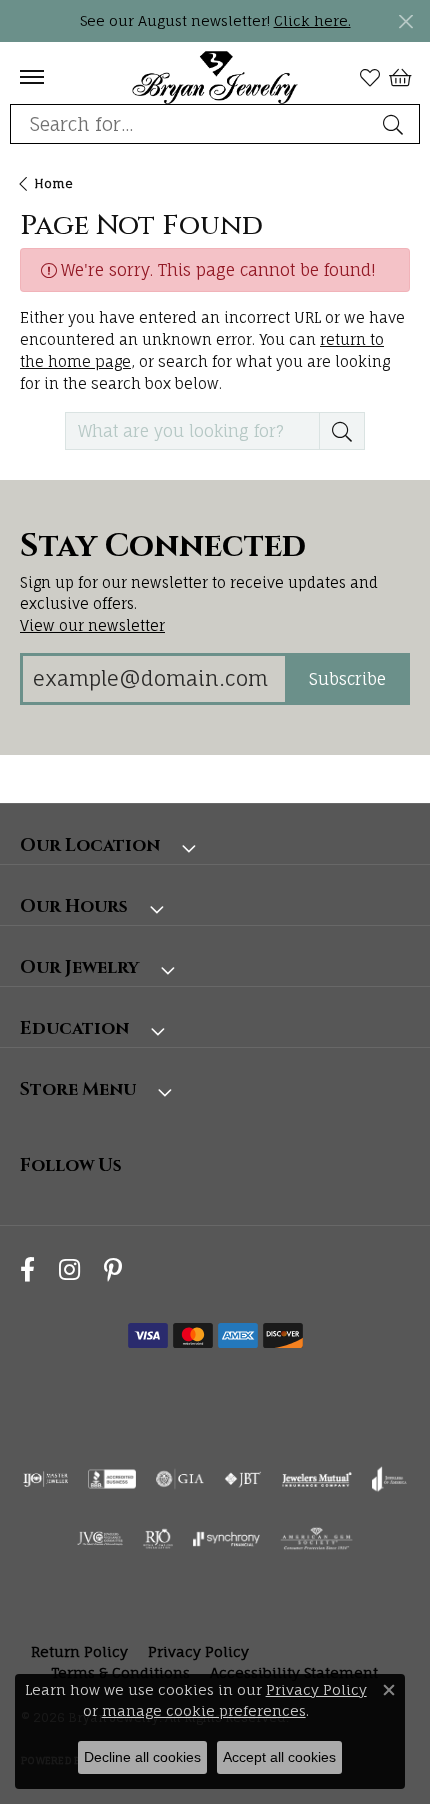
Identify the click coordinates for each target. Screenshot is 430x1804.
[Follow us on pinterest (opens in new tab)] (113, 1270)
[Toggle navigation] (32, 77)
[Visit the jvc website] (100, 1539)
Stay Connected (163, 547)
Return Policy (79, 1651)
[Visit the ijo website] (45, 1479)
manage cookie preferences (204, 1710)
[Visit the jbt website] (243, 1479)
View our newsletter (92, 625)
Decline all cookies (142, 1757)
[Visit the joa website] (389, 1479)
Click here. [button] (312, 20)
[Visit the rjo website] (158, 1539)
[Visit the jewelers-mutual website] (316, 1479)
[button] (370, 77)
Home (53, 183)
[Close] (405, 21)
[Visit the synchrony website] (226, 1539)
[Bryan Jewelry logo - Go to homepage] (215, 77)
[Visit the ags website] (317, 1539)
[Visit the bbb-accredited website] (112, 1479)
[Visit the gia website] (180, 1479)
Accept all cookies (279, 1757)
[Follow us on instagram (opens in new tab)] (69, 1270)
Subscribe (347, 679)
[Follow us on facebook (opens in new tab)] (27, 1270)
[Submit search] (396, 124)
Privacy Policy (198, 1651)
